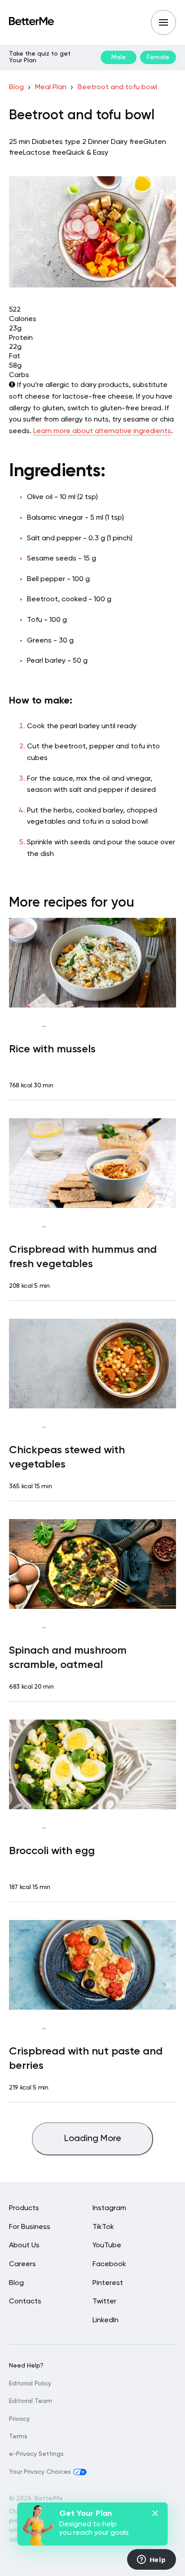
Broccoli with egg (52, 1851)
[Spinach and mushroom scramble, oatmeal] (92, 1564)
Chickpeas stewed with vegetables (67, 1457)
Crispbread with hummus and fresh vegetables (83, 1257)
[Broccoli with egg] (92, 1764)
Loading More (93, 2139)
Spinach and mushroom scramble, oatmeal (68, 1658)
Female (158, 57)
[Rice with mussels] (92, 963)
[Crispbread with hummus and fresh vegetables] (92, 1163)
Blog (16, 87)
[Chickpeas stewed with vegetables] (92, 1364)
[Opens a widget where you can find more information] (151, 2560)
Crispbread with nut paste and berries (86, 2059)
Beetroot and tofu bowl (117, 87)
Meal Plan (51, 87)
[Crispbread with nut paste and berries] (92, 1965)
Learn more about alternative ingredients (102, 431)
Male (119, 57)
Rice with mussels (52, 1049)
